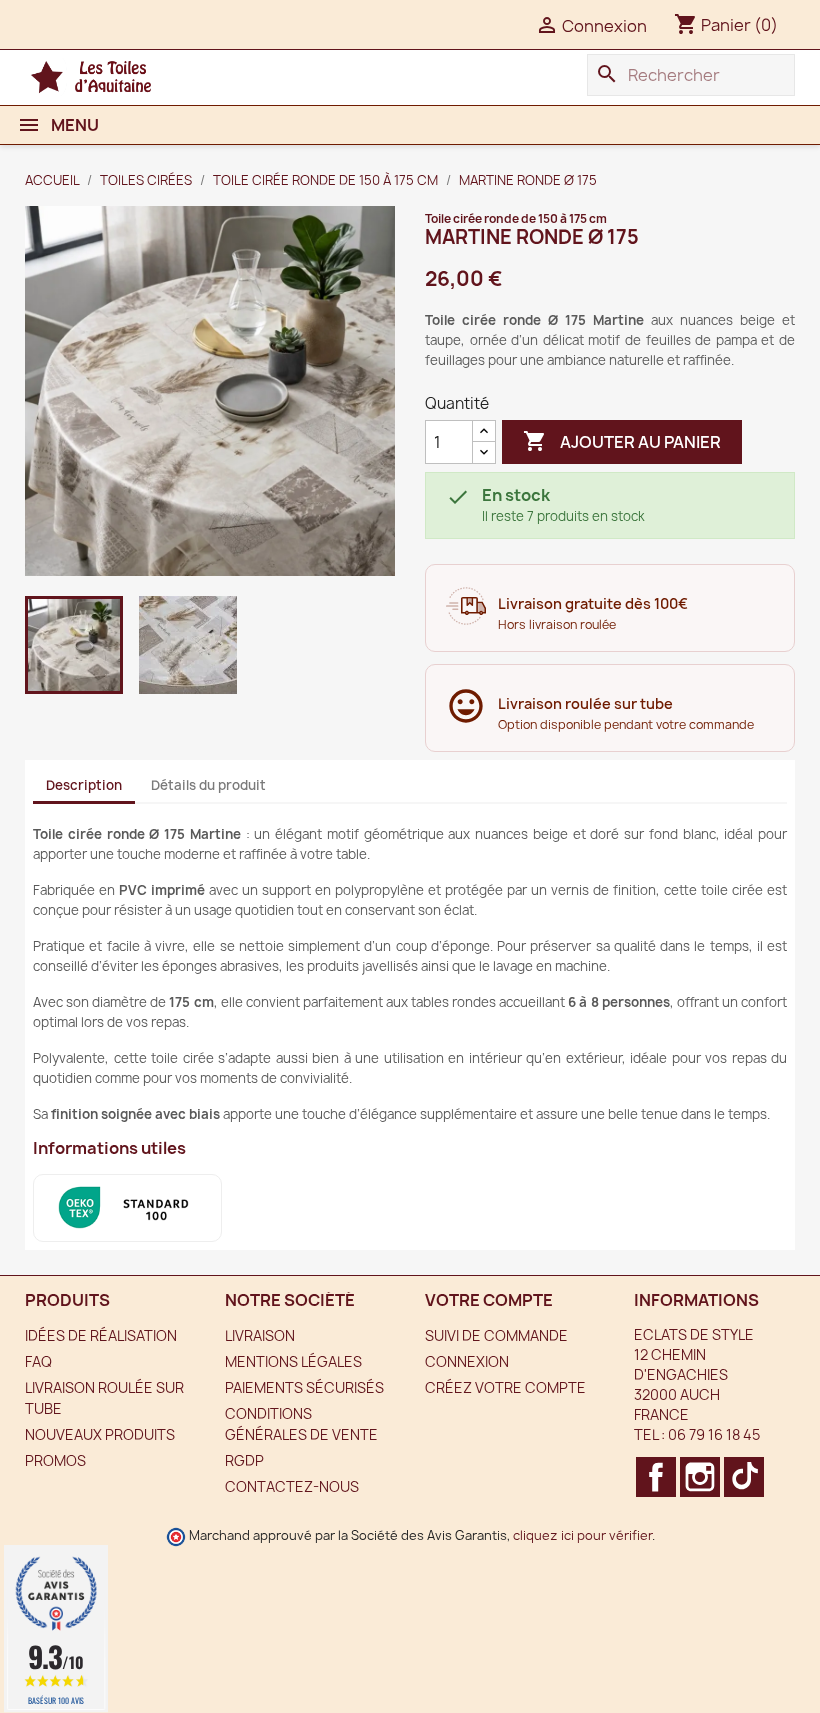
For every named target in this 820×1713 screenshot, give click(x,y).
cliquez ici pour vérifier (582, 1535)
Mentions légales (293, 1361)
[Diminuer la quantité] (484, 452)
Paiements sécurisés (304, 1387)
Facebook (652, 1477)
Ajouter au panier (622, 441)
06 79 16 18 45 (714, 1434)
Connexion (467, 1361)
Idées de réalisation (101, 1335)
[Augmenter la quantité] (484, 431)
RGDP (244, 1460)
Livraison (260, 1335)
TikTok (740, 1477)
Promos (55, 1460)
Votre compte (489, 1300)
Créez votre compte (505, 1387)
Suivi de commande (496, 1335)
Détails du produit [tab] (208, 785)
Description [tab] (84, 785)
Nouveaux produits (100, 1434)
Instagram (696, 1477)
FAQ (38, 1361)
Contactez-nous (292, 1486)
